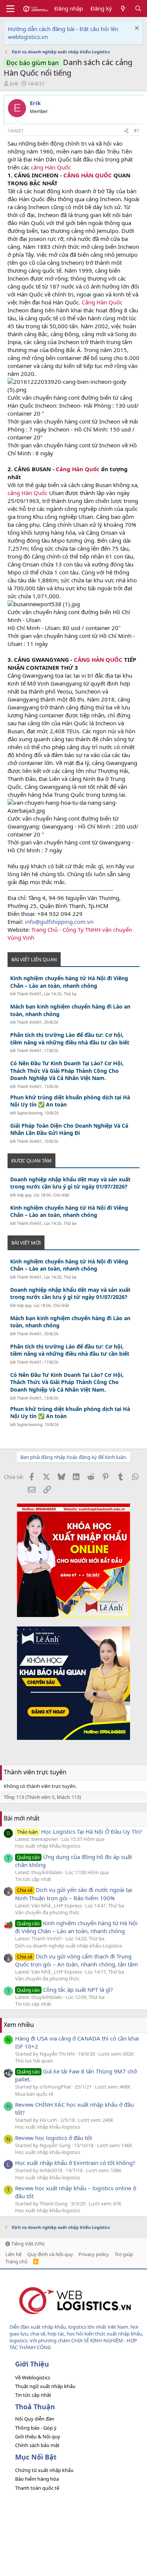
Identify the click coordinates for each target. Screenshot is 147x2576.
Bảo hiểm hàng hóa (37, 2479)
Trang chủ (16, 2261)
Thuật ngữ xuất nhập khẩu (45, 2386)
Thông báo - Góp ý (36, 2428)
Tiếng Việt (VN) (27, 2244)
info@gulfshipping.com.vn (59, 922)
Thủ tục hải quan (34, 2061)
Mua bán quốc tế (34, 2094)
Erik (14, 84)
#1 (137, 131)
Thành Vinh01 (29, 994)
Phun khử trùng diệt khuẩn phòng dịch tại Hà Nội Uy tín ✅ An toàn (70, 1101)
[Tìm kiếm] (138, 9)
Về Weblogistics (33, 2377)
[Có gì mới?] (123, 9)
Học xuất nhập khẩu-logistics (48, 1846)
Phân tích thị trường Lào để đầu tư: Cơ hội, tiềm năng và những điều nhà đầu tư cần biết (70, 1039)
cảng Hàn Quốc (50, 167)
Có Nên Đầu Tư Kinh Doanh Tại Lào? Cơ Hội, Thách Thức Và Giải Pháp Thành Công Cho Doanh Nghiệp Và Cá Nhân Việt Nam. (67, 1071)
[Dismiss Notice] (136, 29)
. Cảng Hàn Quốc (101, 302)
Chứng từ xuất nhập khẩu (44, 2470)
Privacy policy (94, 2254)
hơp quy (24, 1195)
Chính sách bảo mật (37, 2445)
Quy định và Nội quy (50, 2254)
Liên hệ (13, 2254)
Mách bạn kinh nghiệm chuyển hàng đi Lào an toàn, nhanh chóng (70, 1010)
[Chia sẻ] (126, 131)
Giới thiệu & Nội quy (38, 2436)
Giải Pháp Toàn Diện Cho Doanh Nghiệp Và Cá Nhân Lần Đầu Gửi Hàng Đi (69, 1129)
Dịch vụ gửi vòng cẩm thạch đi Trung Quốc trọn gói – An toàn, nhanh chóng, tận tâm (77, 1960)
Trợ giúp (124, 2254)
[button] (10, 9)
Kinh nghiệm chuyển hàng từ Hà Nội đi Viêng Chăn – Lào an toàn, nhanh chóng (69, 982)
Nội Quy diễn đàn (35, 2419)
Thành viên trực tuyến (35, 1772)
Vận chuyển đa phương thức (47, 1912)
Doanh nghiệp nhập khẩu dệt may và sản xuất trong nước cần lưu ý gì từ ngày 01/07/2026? (70, 1183)
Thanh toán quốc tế (37, 2488)
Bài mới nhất (22, 1818)
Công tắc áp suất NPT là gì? (65, 1989)
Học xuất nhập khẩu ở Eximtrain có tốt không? (75, 2163)
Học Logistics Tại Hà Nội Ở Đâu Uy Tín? (80, 1831)
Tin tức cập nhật (33, 1879)
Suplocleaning (30, 1113)
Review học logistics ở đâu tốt (54, 2138)
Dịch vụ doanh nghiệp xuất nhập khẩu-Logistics (69, 1946)
